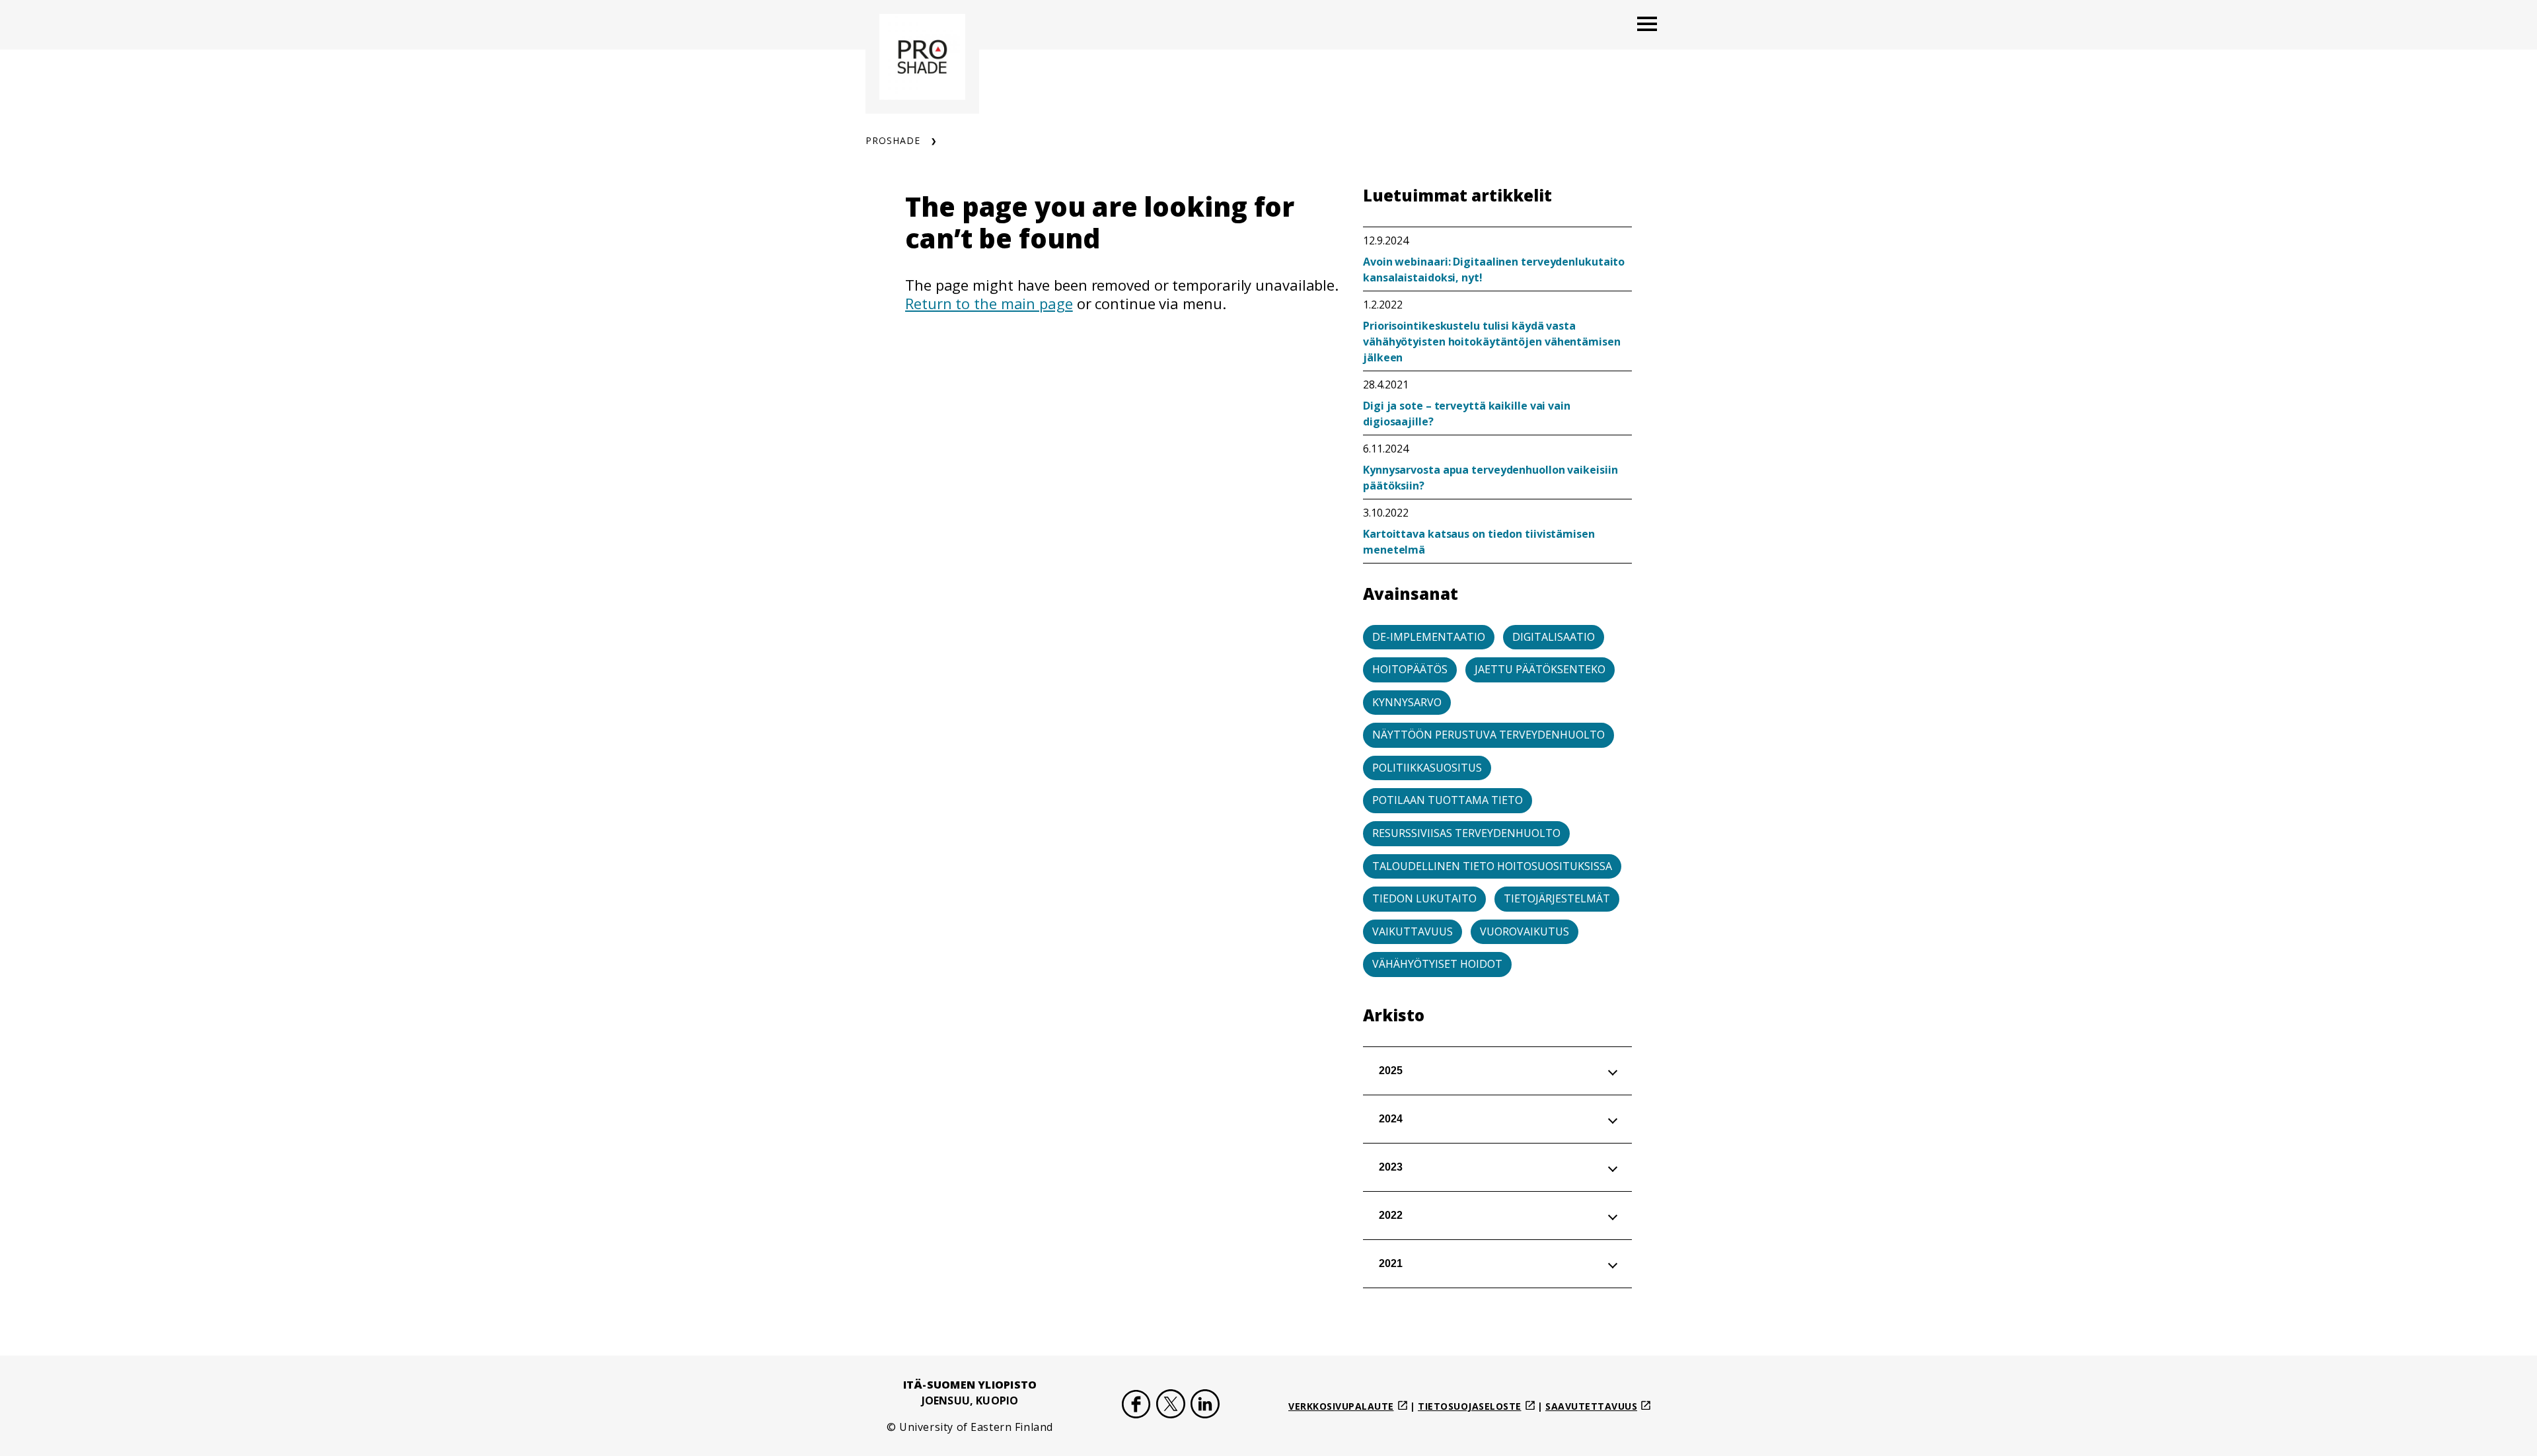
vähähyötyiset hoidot (1437, 964)
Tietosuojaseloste (1470, 1406)
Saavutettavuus (1591, 1406)
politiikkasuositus (1427, 768)
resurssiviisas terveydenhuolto (1466, 833)
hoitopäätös (1410, 669)
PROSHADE (893, 140)
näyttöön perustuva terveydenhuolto (1489, 735)
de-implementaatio (1429, 637)
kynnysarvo (1407, 702)
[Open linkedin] (1205, 1406)
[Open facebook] (1136, 1406)
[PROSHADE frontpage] (922, 57)
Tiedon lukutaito (1424, 898)
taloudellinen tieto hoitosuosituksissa (1492, 866)
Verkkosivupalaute (1341, 1406)
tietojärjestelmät (1557, 898)
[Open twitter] (1171, 1406)
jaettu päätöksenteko (1540, 669)
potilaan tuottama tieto (1448, 800)
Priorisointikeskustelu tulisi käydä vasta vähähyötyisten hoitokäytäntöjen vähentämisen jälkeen (1492, 342)
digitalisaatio (1554, 637)
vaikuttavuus (1413, 931)
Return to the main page (989, 303)
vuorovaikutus (1525, 931)
